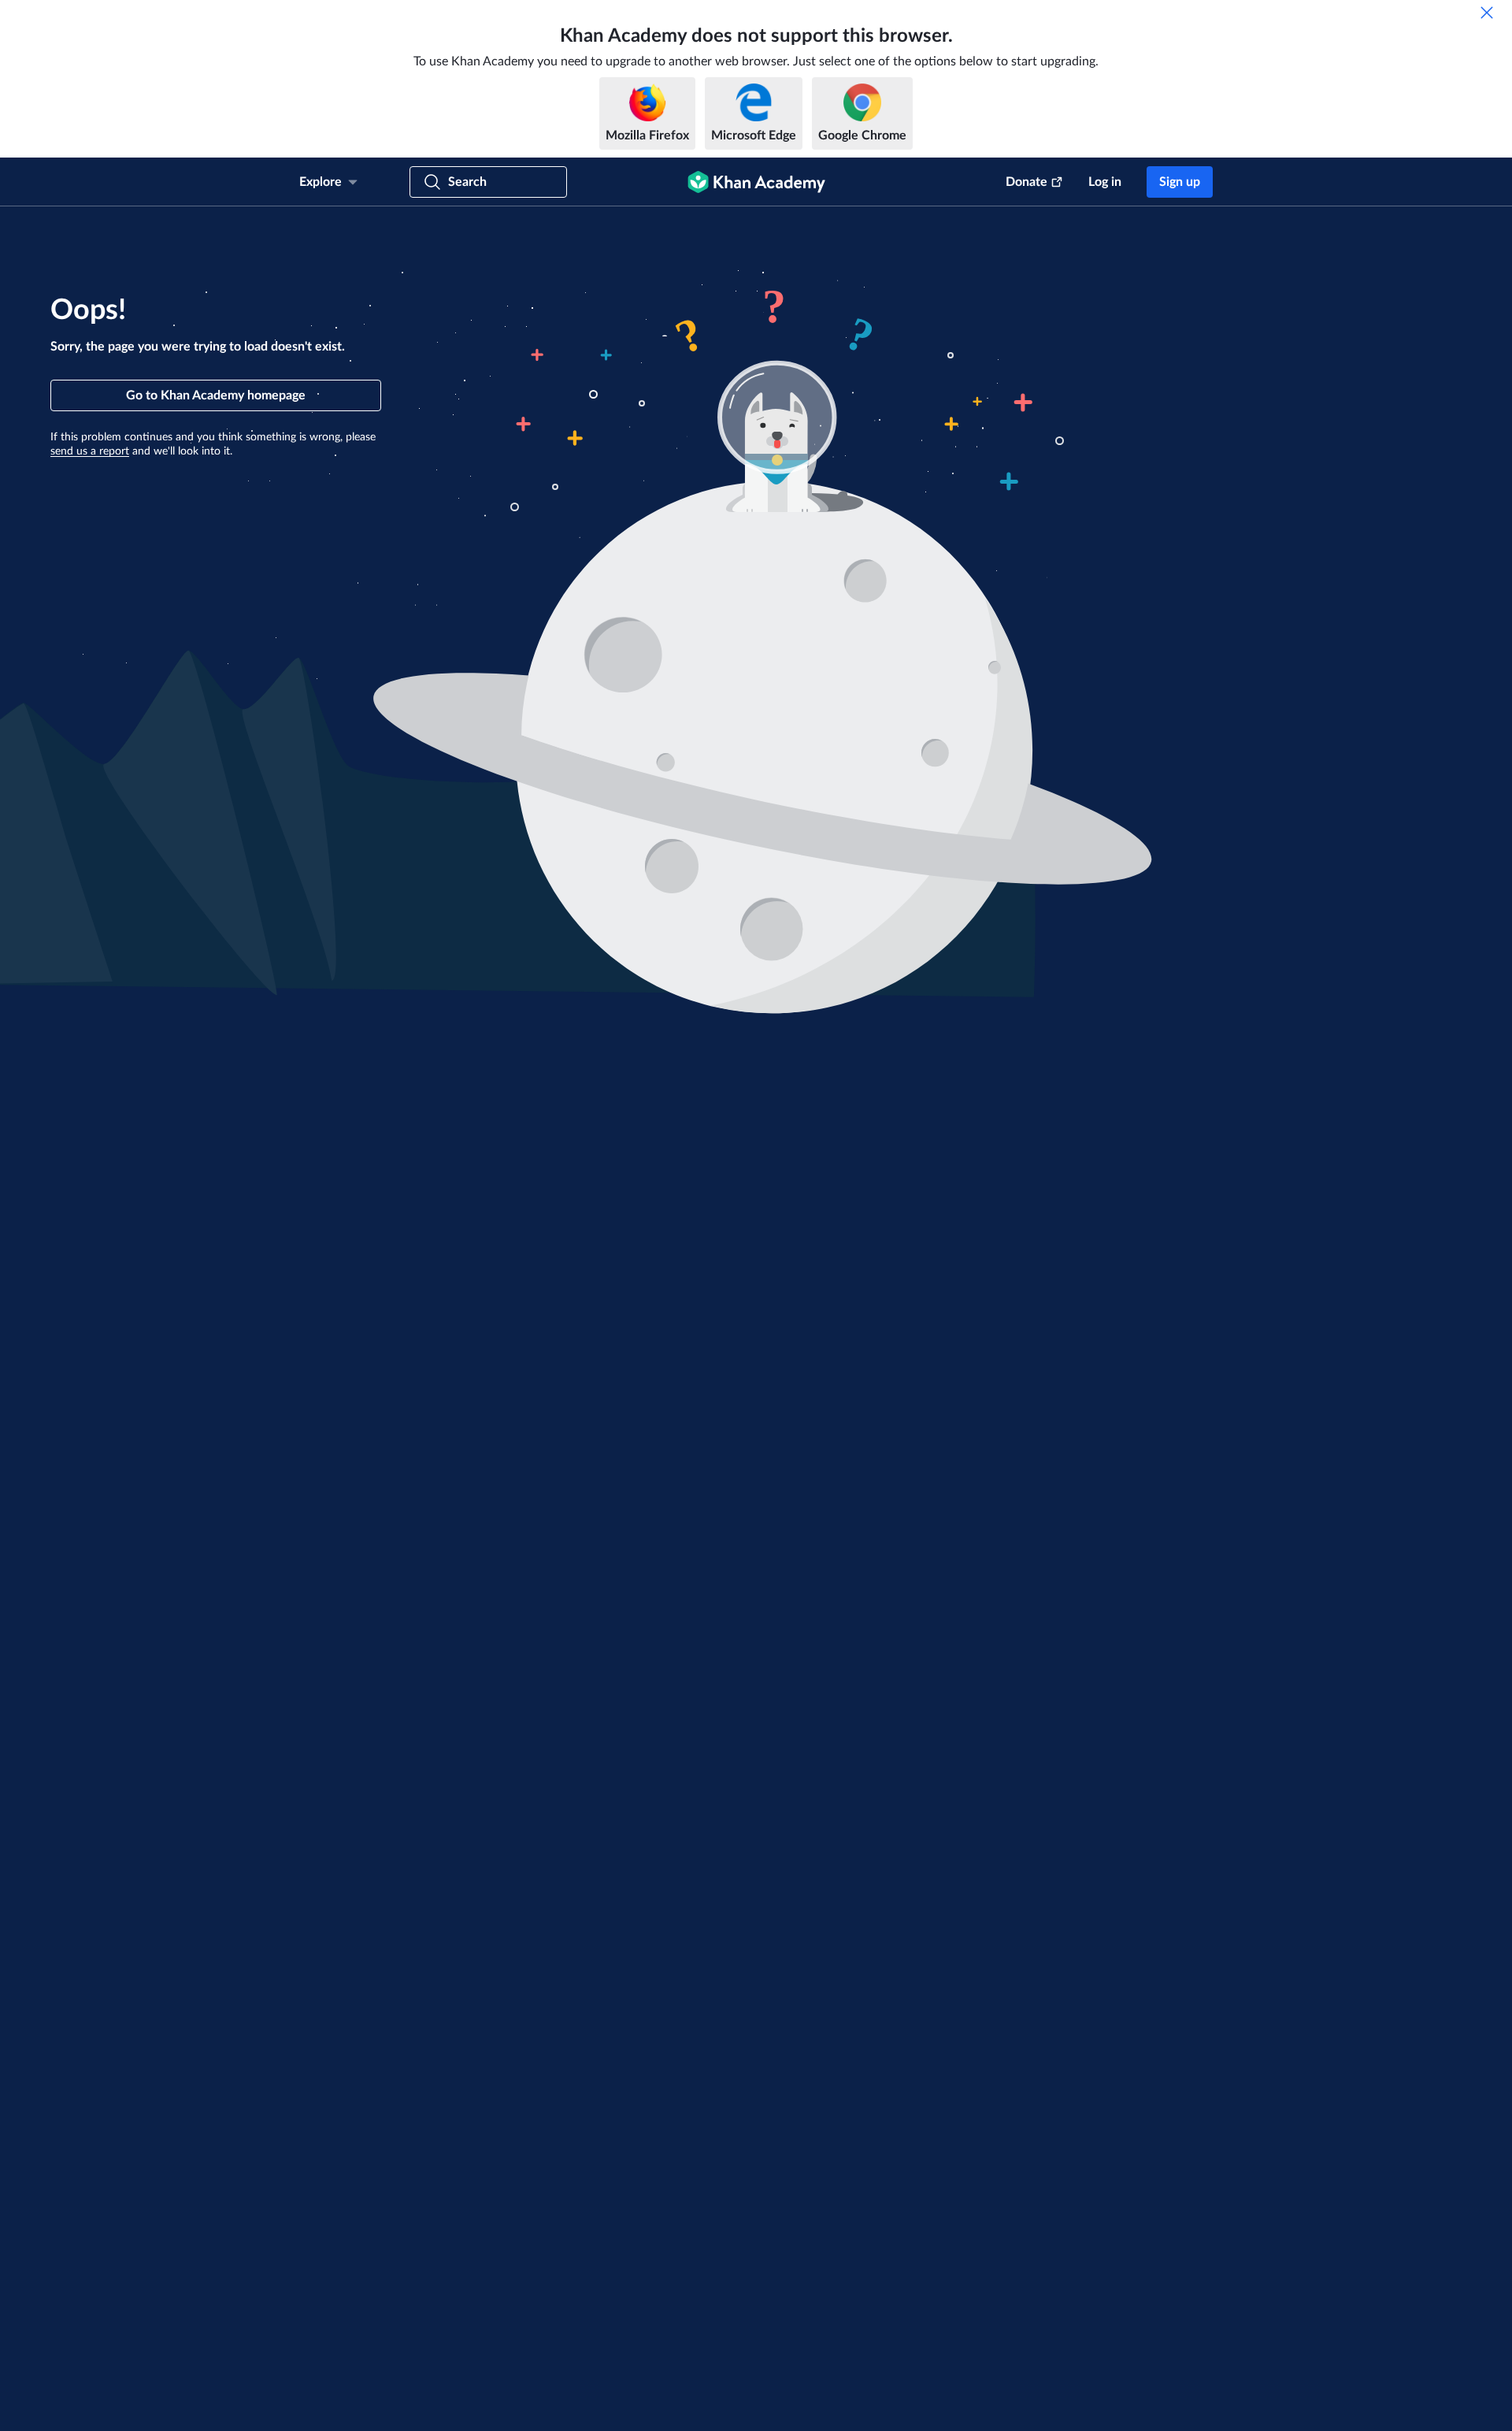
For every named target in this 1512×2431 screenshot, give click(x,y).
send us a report (90, 451)
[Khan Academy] (756, 182)
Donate (1027, 182)
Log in (1105, 182)
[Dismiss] (1487, 13)
